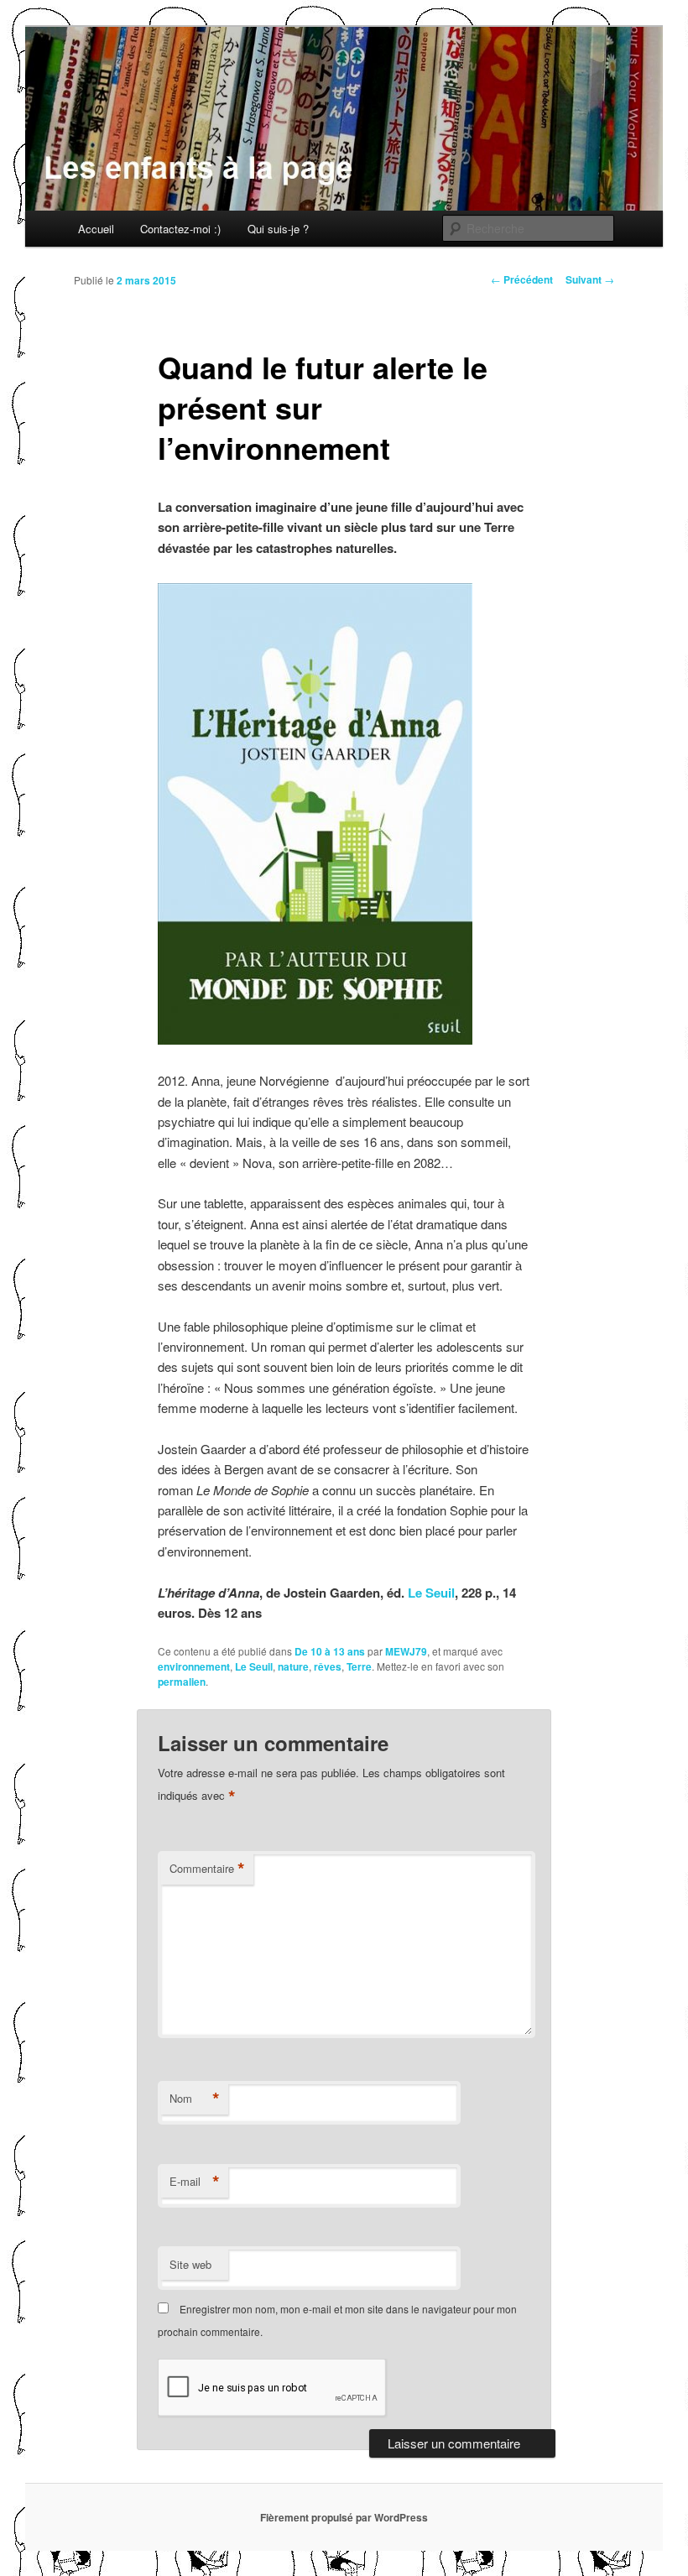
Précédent (522, 279)
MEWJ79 (406, 1651)
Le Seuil (431, 1593)
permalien (182, 1682)
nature (293, 1666)
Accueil (96, 229)
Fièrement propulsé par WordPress (344, 2517)
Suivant (590, 279)
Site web (190, 2264)
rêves (328, 1666)
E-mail (195, 2182)
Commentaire (207, 1869)
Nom (195, 2099)
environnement (194, 1666)
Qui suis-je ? (278, 229)
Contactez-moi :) (180, 229)
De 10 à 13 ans (330, 1651)
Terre (359, 1666)
